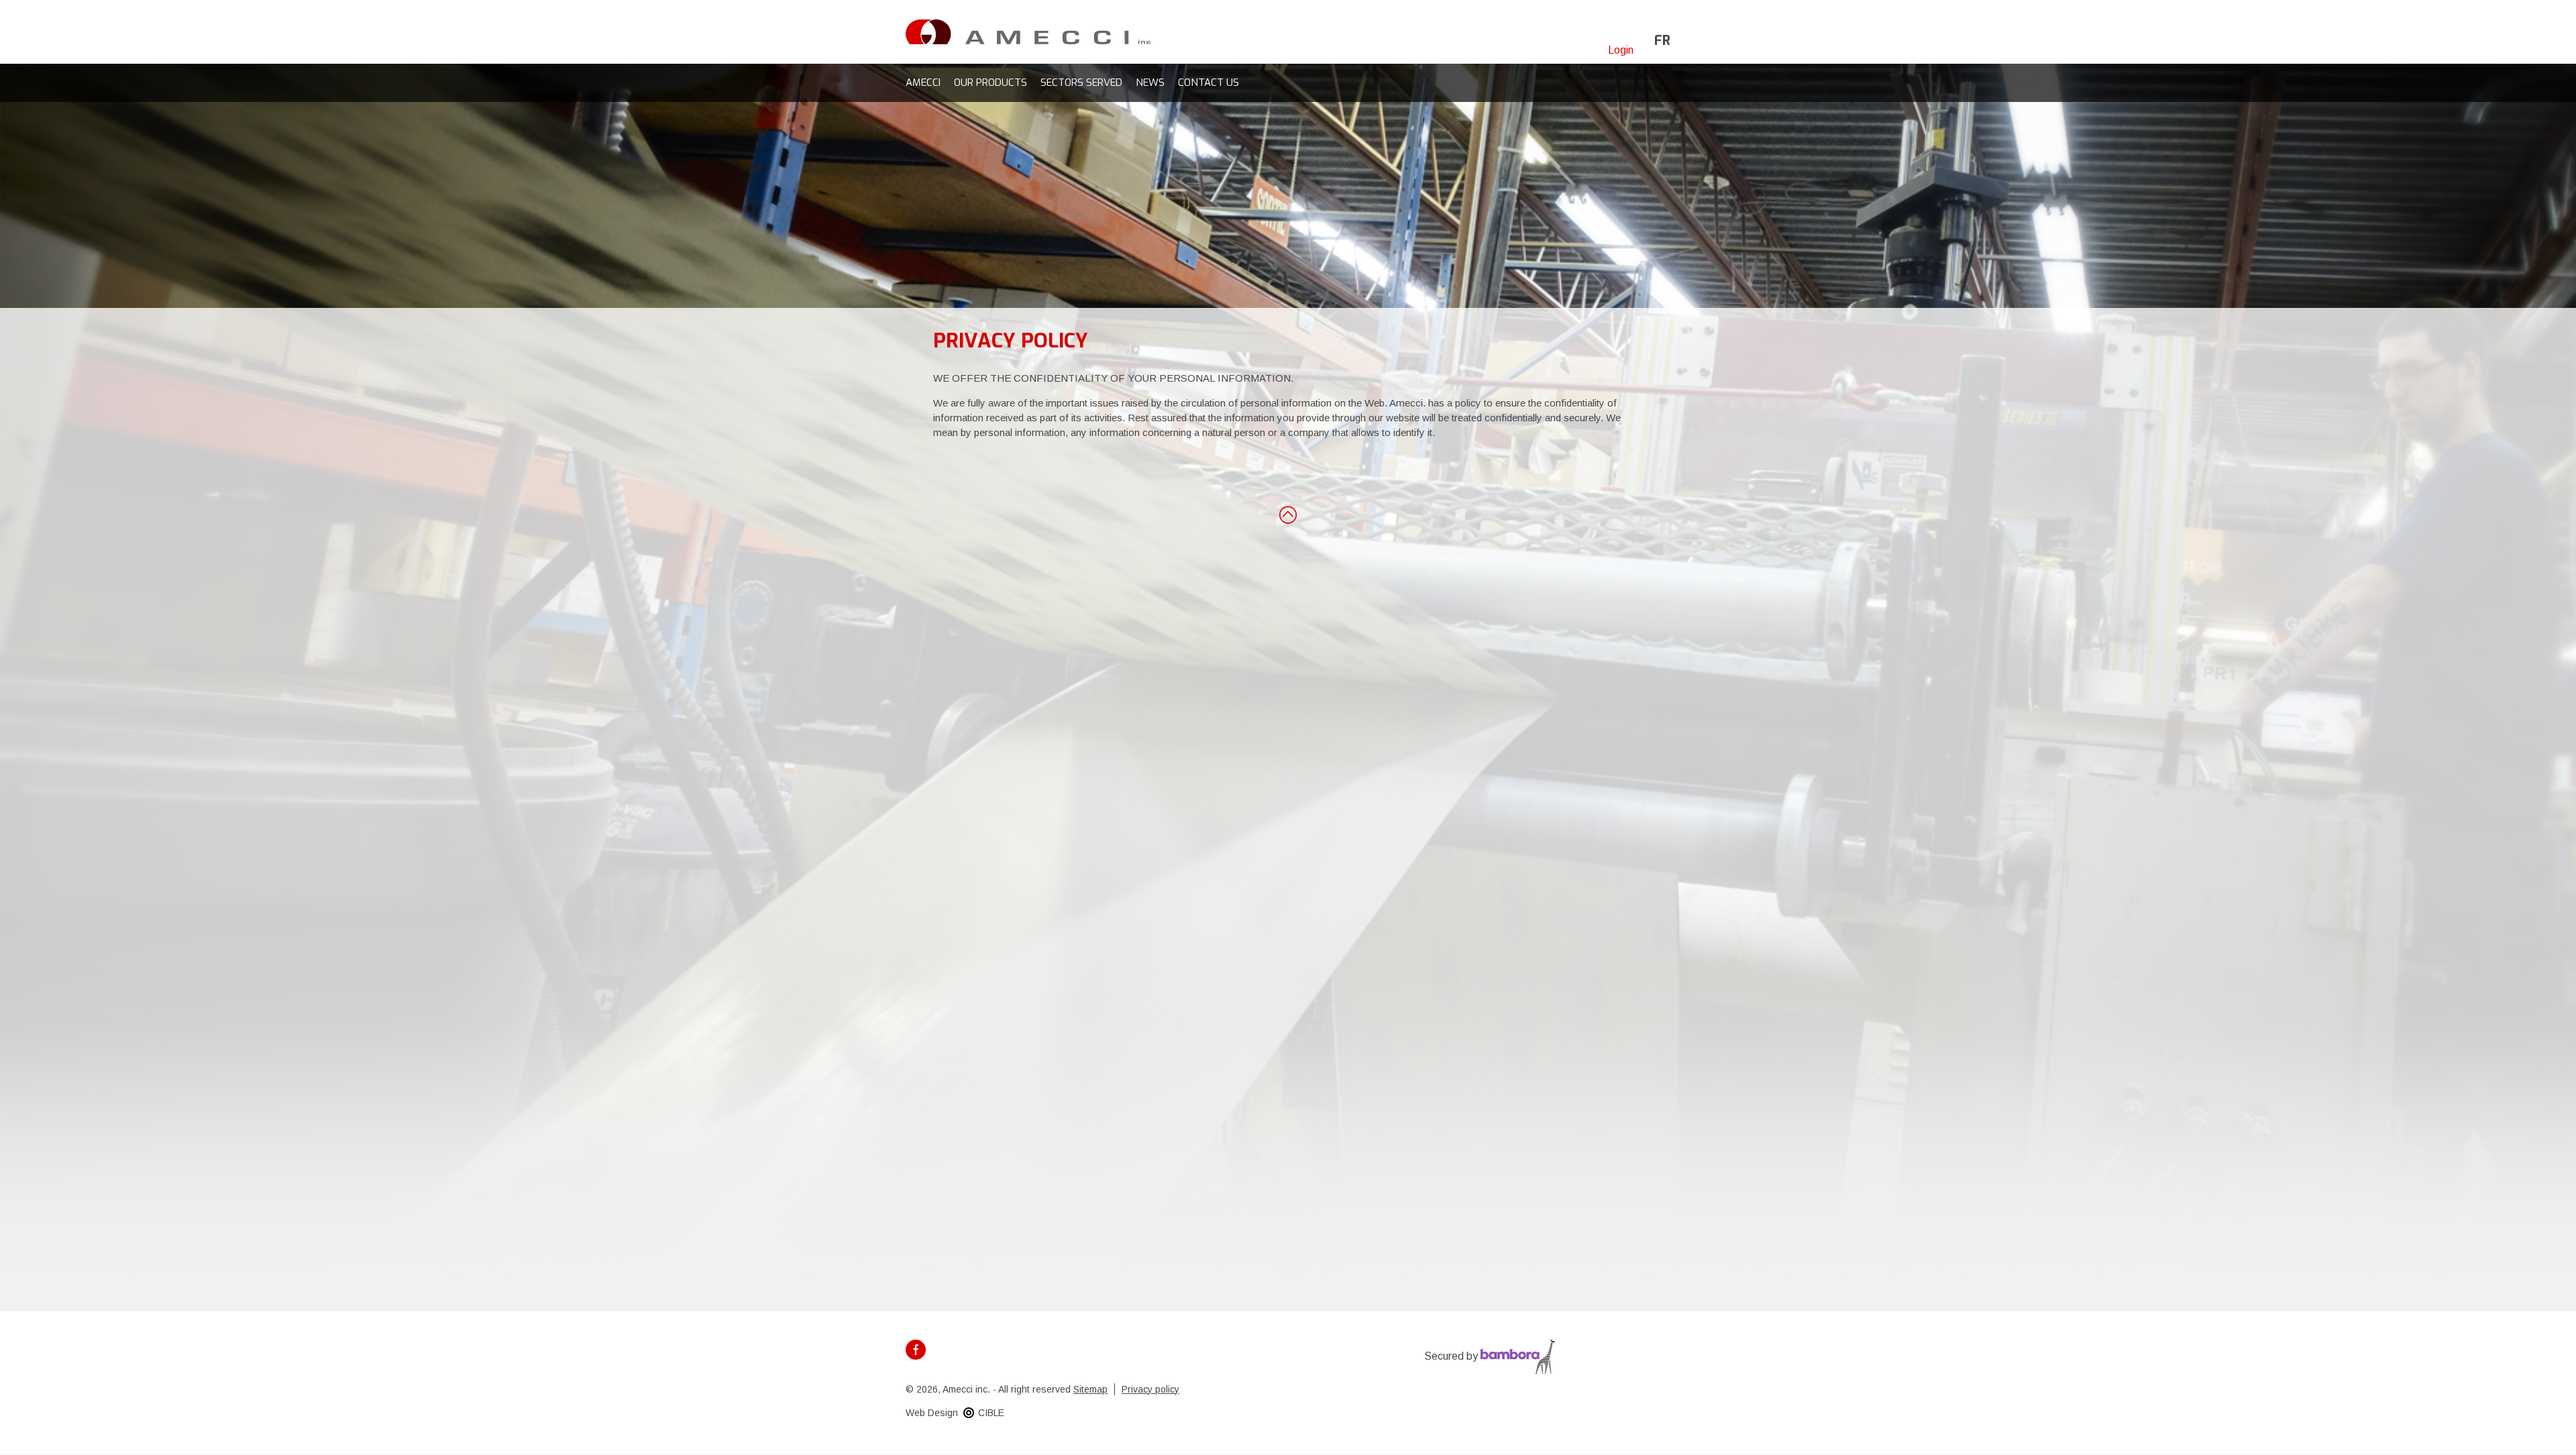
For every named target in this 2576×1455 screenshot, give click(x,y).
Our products (990, 83)
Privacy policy (1150, 1389)
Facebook (916, 1350)
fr (1662, 41)
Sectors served (1081, 83)
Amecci (923, 83)
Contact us (1209, 83)
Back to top (1288, 514)
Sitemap (1090, 1389)
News (1150, 83)
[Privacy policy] (1028, 31)
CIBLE (991, 1413)
